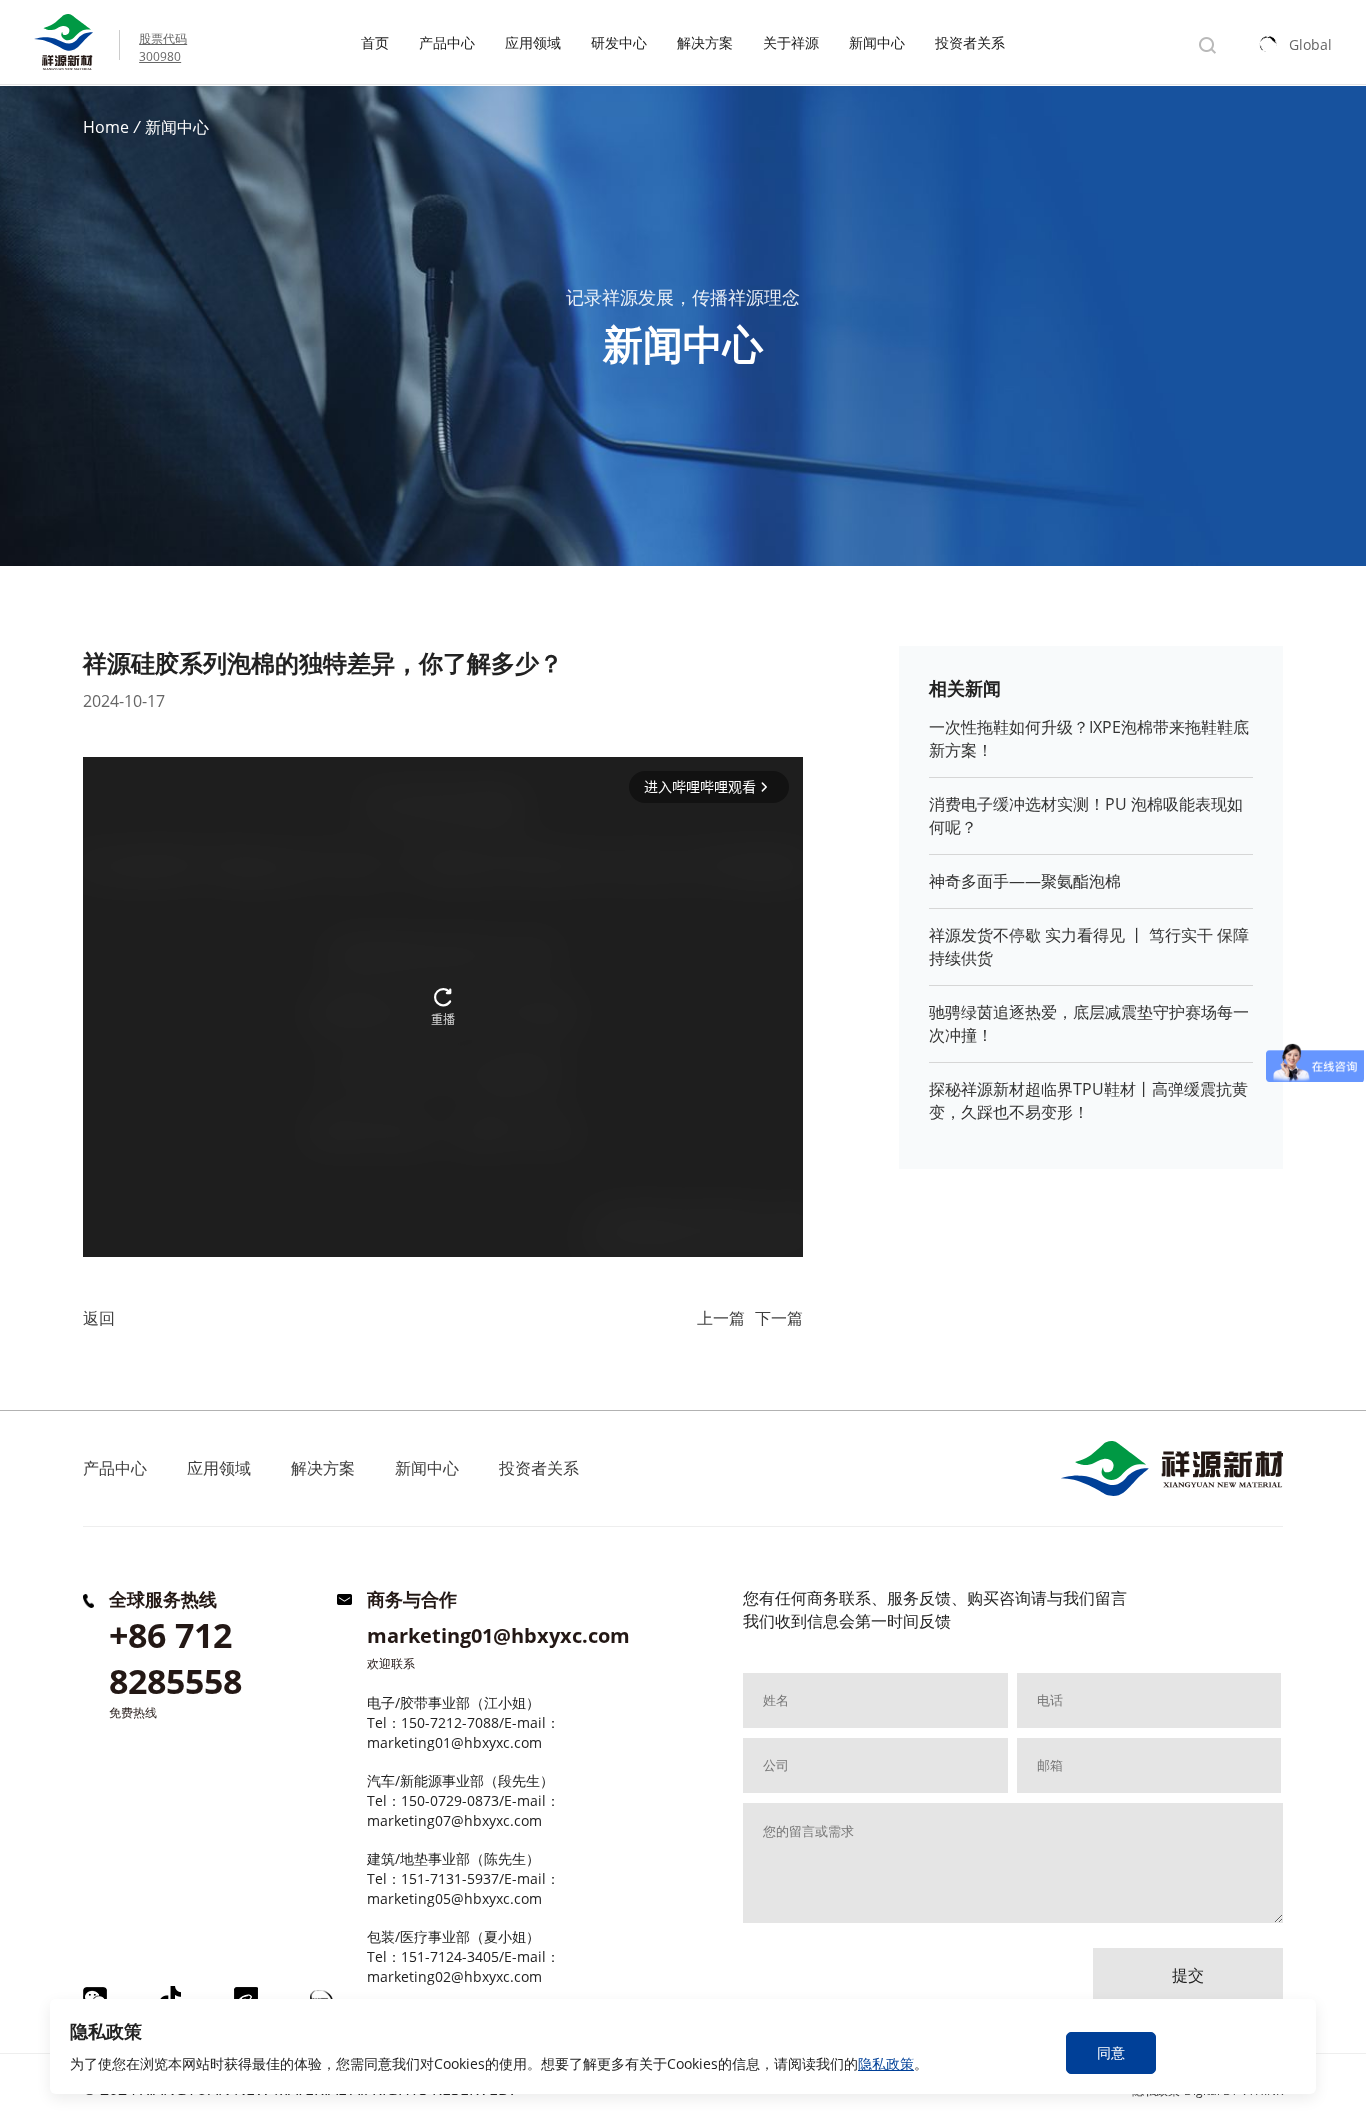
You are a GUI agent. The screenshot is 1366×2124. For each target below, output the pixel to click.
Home (106, 127)
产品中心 (447, 42)
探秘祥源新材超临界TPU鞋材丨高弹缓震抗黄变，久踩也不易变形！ (1088, 1100)
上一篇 (721, 1318)
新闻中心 (877, 42)
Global (1310, 44)
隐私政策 (886, 2063)
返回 (99, 1318)
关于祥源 (791, 42)
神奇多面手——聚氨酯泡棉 (1025, 881)
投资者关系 (970, 42)
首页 (375, 42)
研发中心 (619, 42)
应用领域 (533, 42)
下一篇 (779, 1318)
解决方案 (705, 42)
